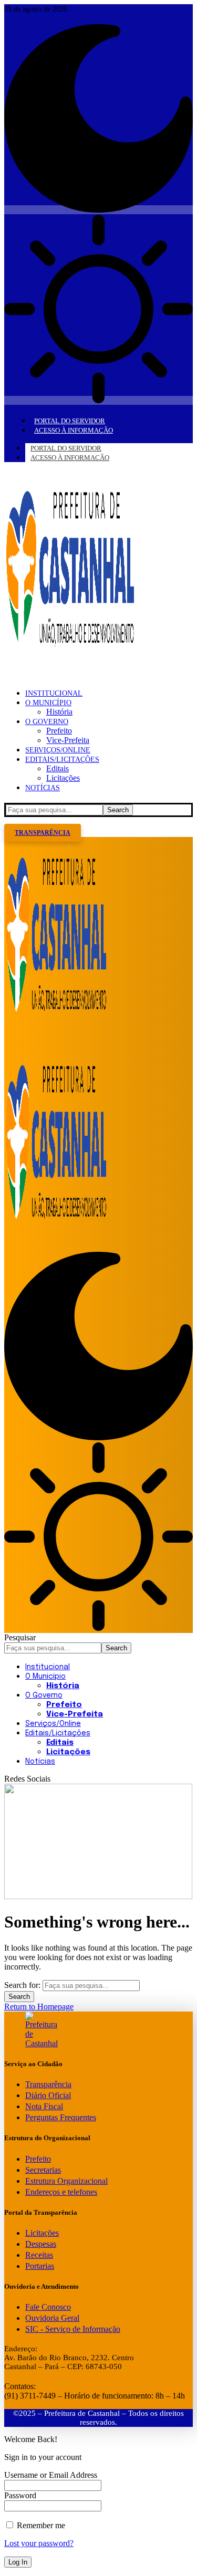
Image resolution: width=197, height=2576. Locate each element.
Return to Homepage (39, 2007)
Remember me (40, 2525)
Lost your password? (39, 2543)
